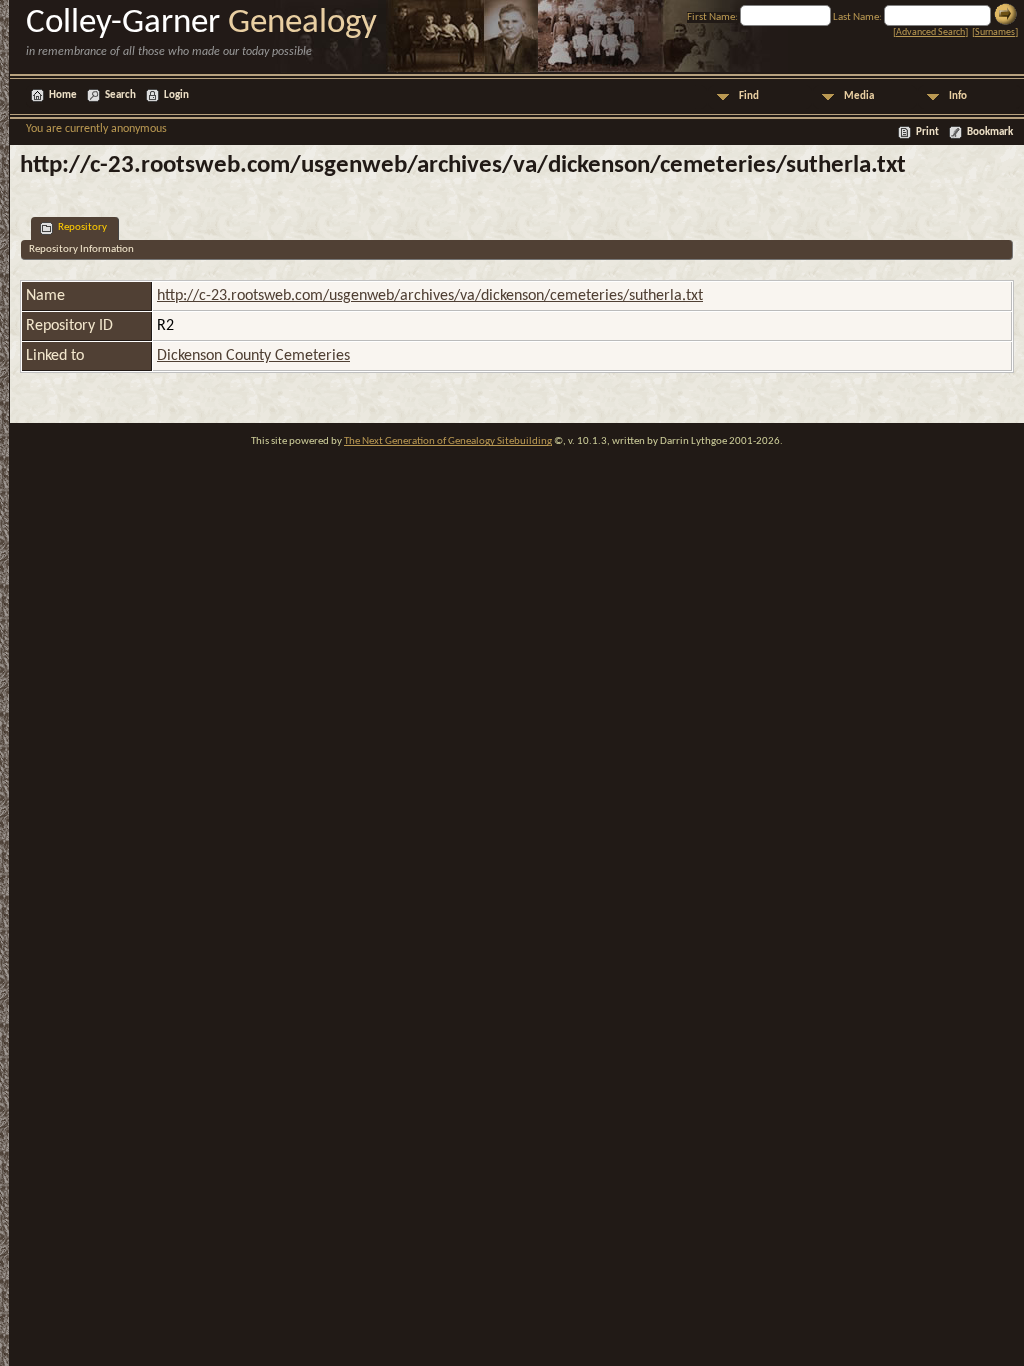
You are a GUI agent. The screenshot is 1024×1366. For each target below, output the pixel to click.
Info (958, 96)
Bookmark (990, 132)
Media (859, 96)
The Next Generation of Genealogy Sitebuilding (448, 441)
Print (927, 132)
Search (120, 95)
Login (176, 95)
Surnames (995, 32)
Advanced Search (930, 32)
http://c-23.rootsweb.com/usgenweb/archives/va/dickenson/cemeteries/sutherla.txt (430, 296)
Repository (82, 227)
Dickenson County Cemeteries (253, 356)
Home (63, 95)
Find (749, 96)
